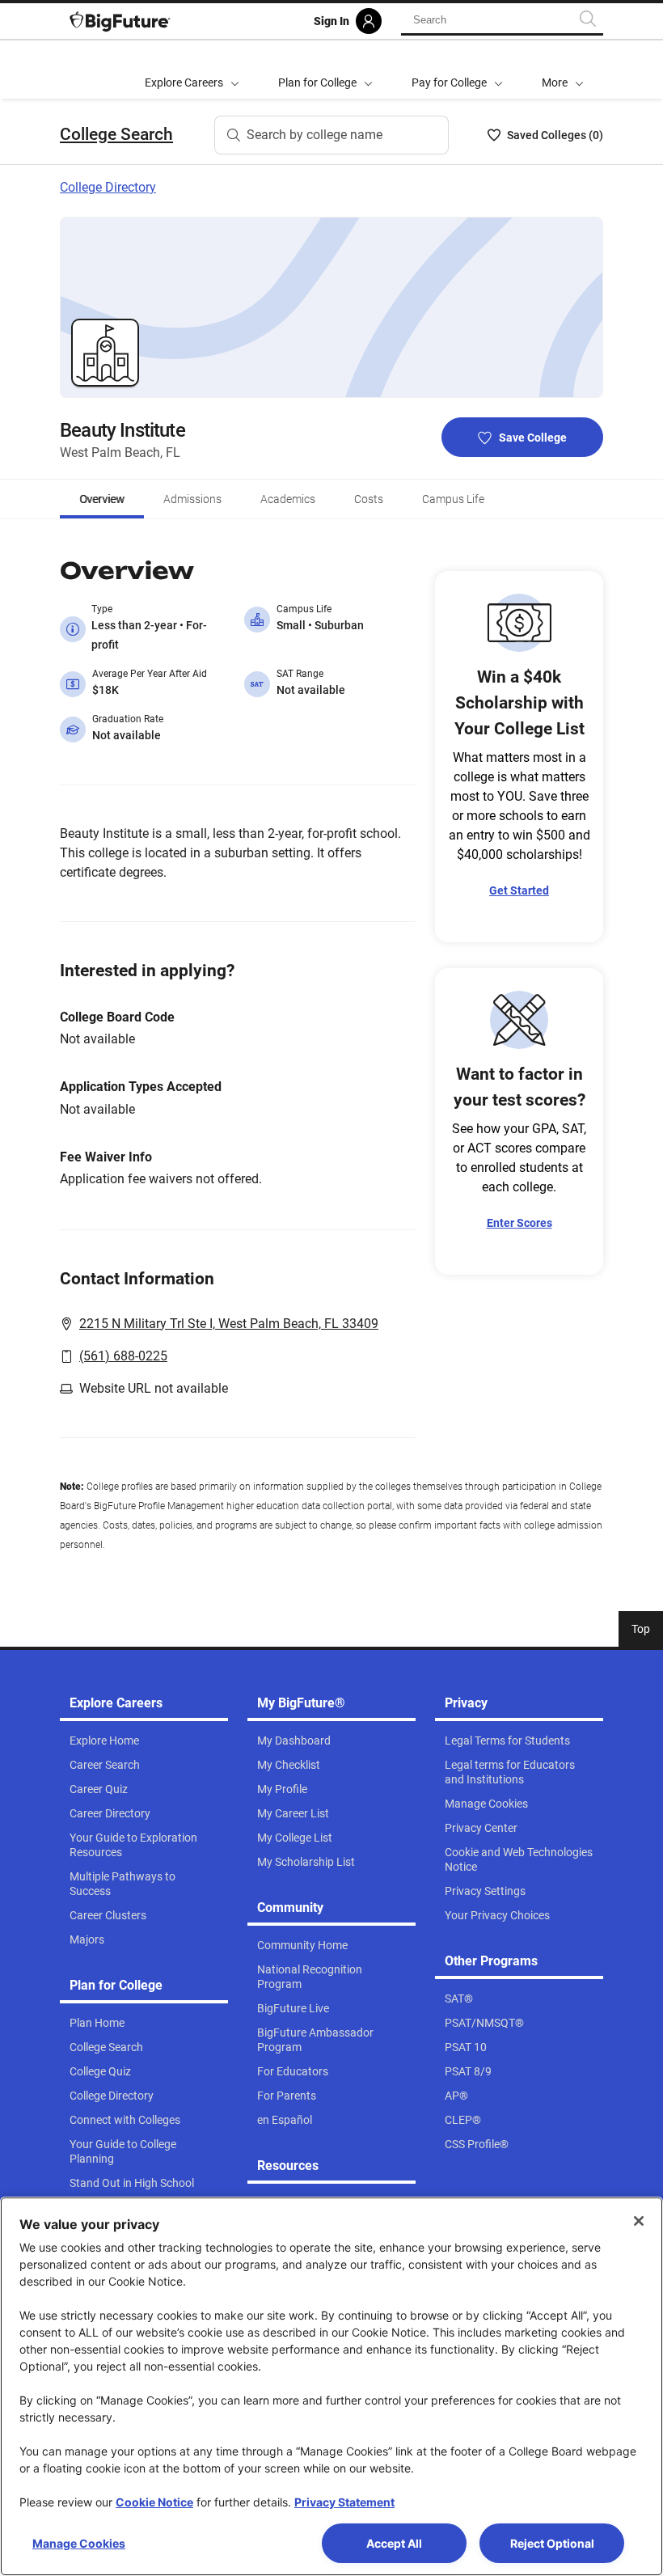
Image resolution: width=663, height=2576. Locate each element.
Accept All (394, 2543)
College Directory (108, 187)
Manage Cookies (79, 2543)
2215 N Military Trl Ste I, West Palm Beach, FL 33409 (229, 1324)
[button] (563, 70)
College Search (116, 134)
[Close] (639, 2221)
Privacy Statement (344, 2502)
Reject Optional (552, 2543)
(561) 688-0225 (123, 1356)
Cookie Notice (154, 2502)
